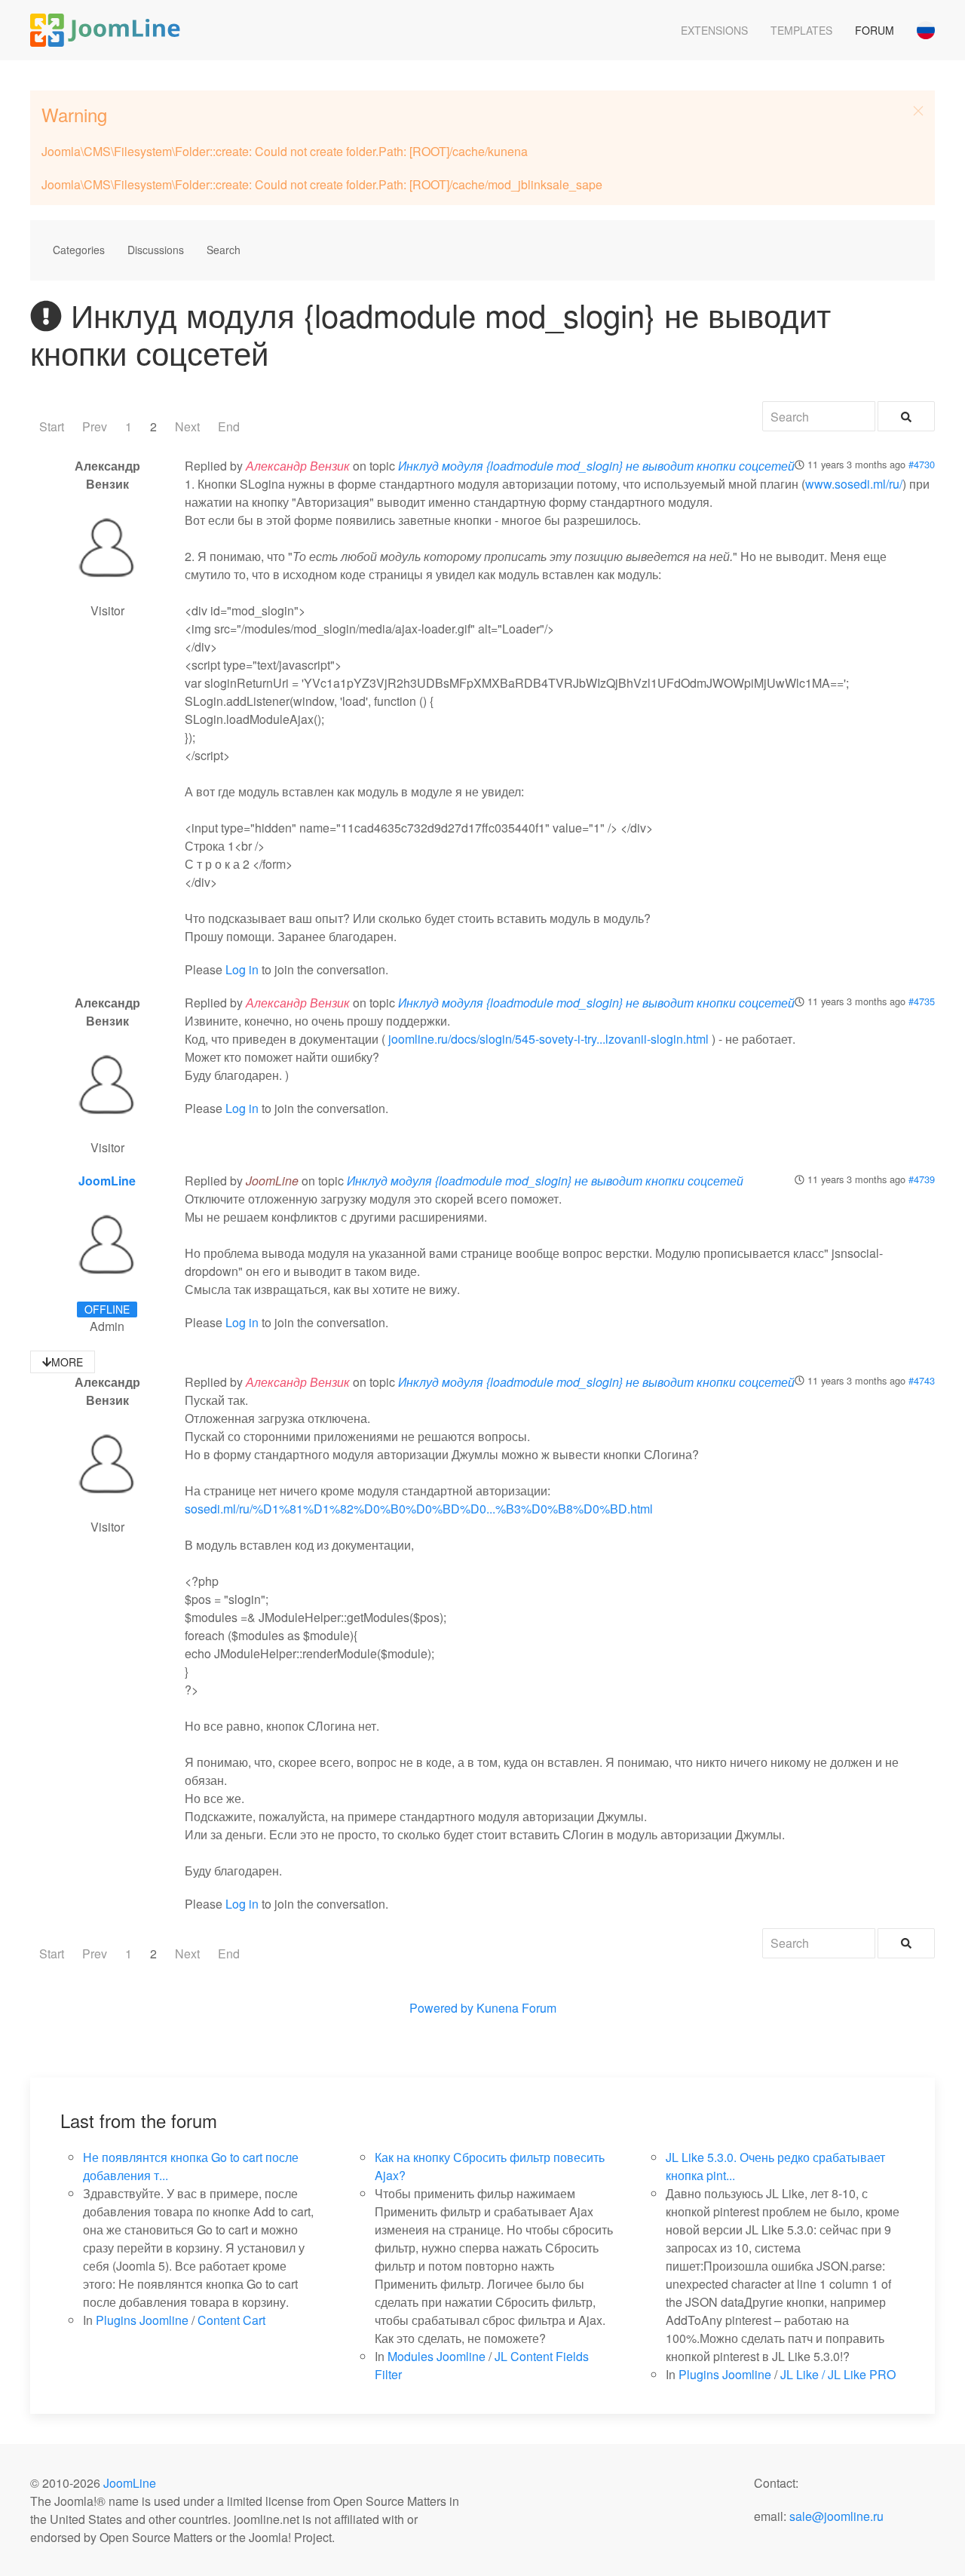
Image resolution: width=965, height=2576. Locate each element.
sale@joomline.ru (836, 2516)
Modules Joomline (437, 2356)
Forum (875, 30)
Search (224, 250)
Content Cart (231, 2320)
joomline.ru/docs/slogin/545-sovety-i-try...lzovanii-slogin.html (548, 1039)
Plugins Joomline (142, 2320)
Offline (107, 1309)
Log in (242, 969)
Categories (79, 250)
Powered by (441, 2008)
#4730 (922, 464)
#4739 (922, 1179)
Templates (801, 30)
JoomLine (107, 1181)
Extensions (714, 30)
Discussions (156, 250)
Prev (95, 426)
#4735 (922, 1001)
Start (52, 426)
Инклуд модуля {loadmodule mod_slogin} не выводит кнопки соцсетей (596, 466)
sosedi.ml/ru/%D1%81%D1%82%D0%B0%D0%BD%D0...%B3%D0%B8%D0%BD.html (419, 1509)
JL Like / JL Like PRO (838, 2374)
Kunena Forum (516, 2008)
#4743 (922, 1380)
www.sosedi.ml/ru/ (854, 484)
